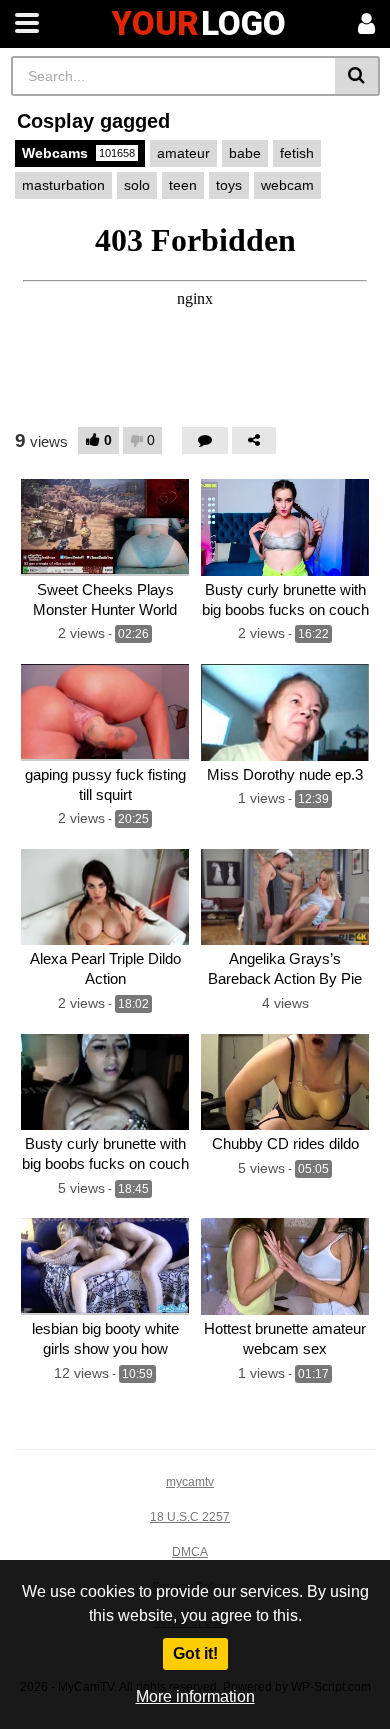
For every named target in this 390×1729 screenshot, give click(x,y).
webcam (287, 185)
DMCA (190, 1552)
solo (137, 185)
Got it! (195, 1653)
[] (357, 76)
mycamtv (190, 1482)
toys (229, 185)
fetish (297, 153)
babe (245, 153)
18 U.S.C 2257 (190, 1517)
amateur (183, 153)
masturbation (63, 185)
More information (195, 1696)
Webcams (78, 153)
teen (183, 185)
